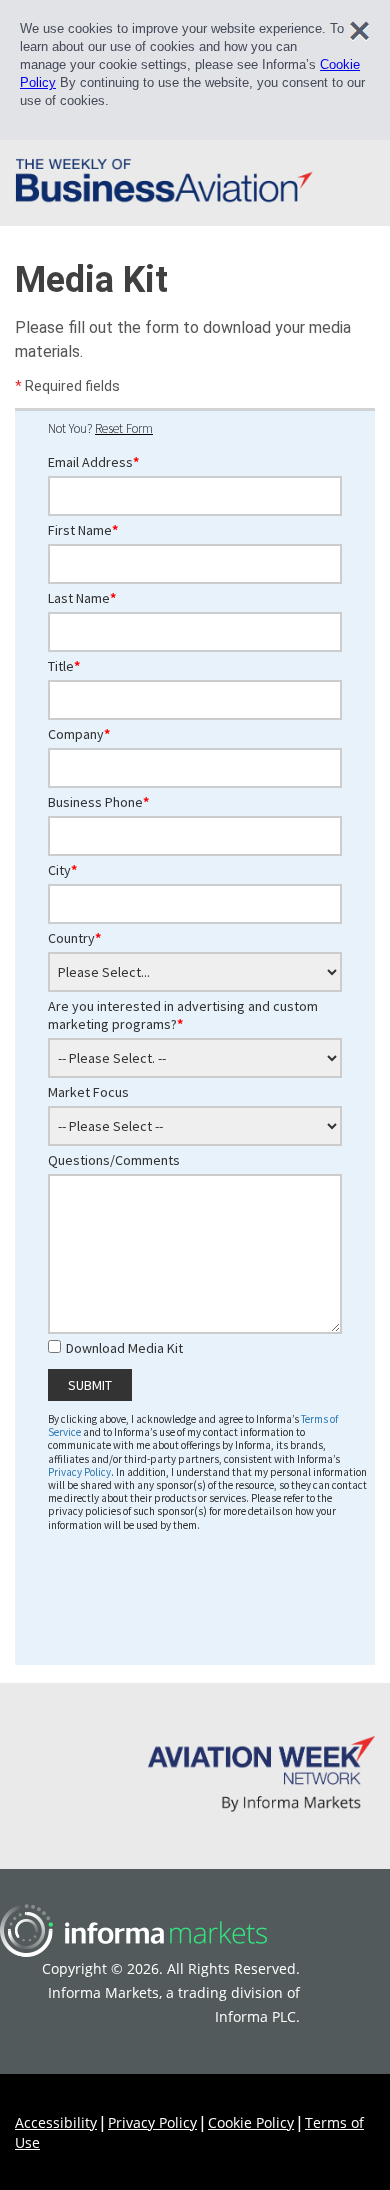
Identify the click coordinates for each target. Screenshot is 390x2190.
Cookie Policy (251, 2122)
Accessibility (56, 2122)
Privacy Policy (152, 2122)
